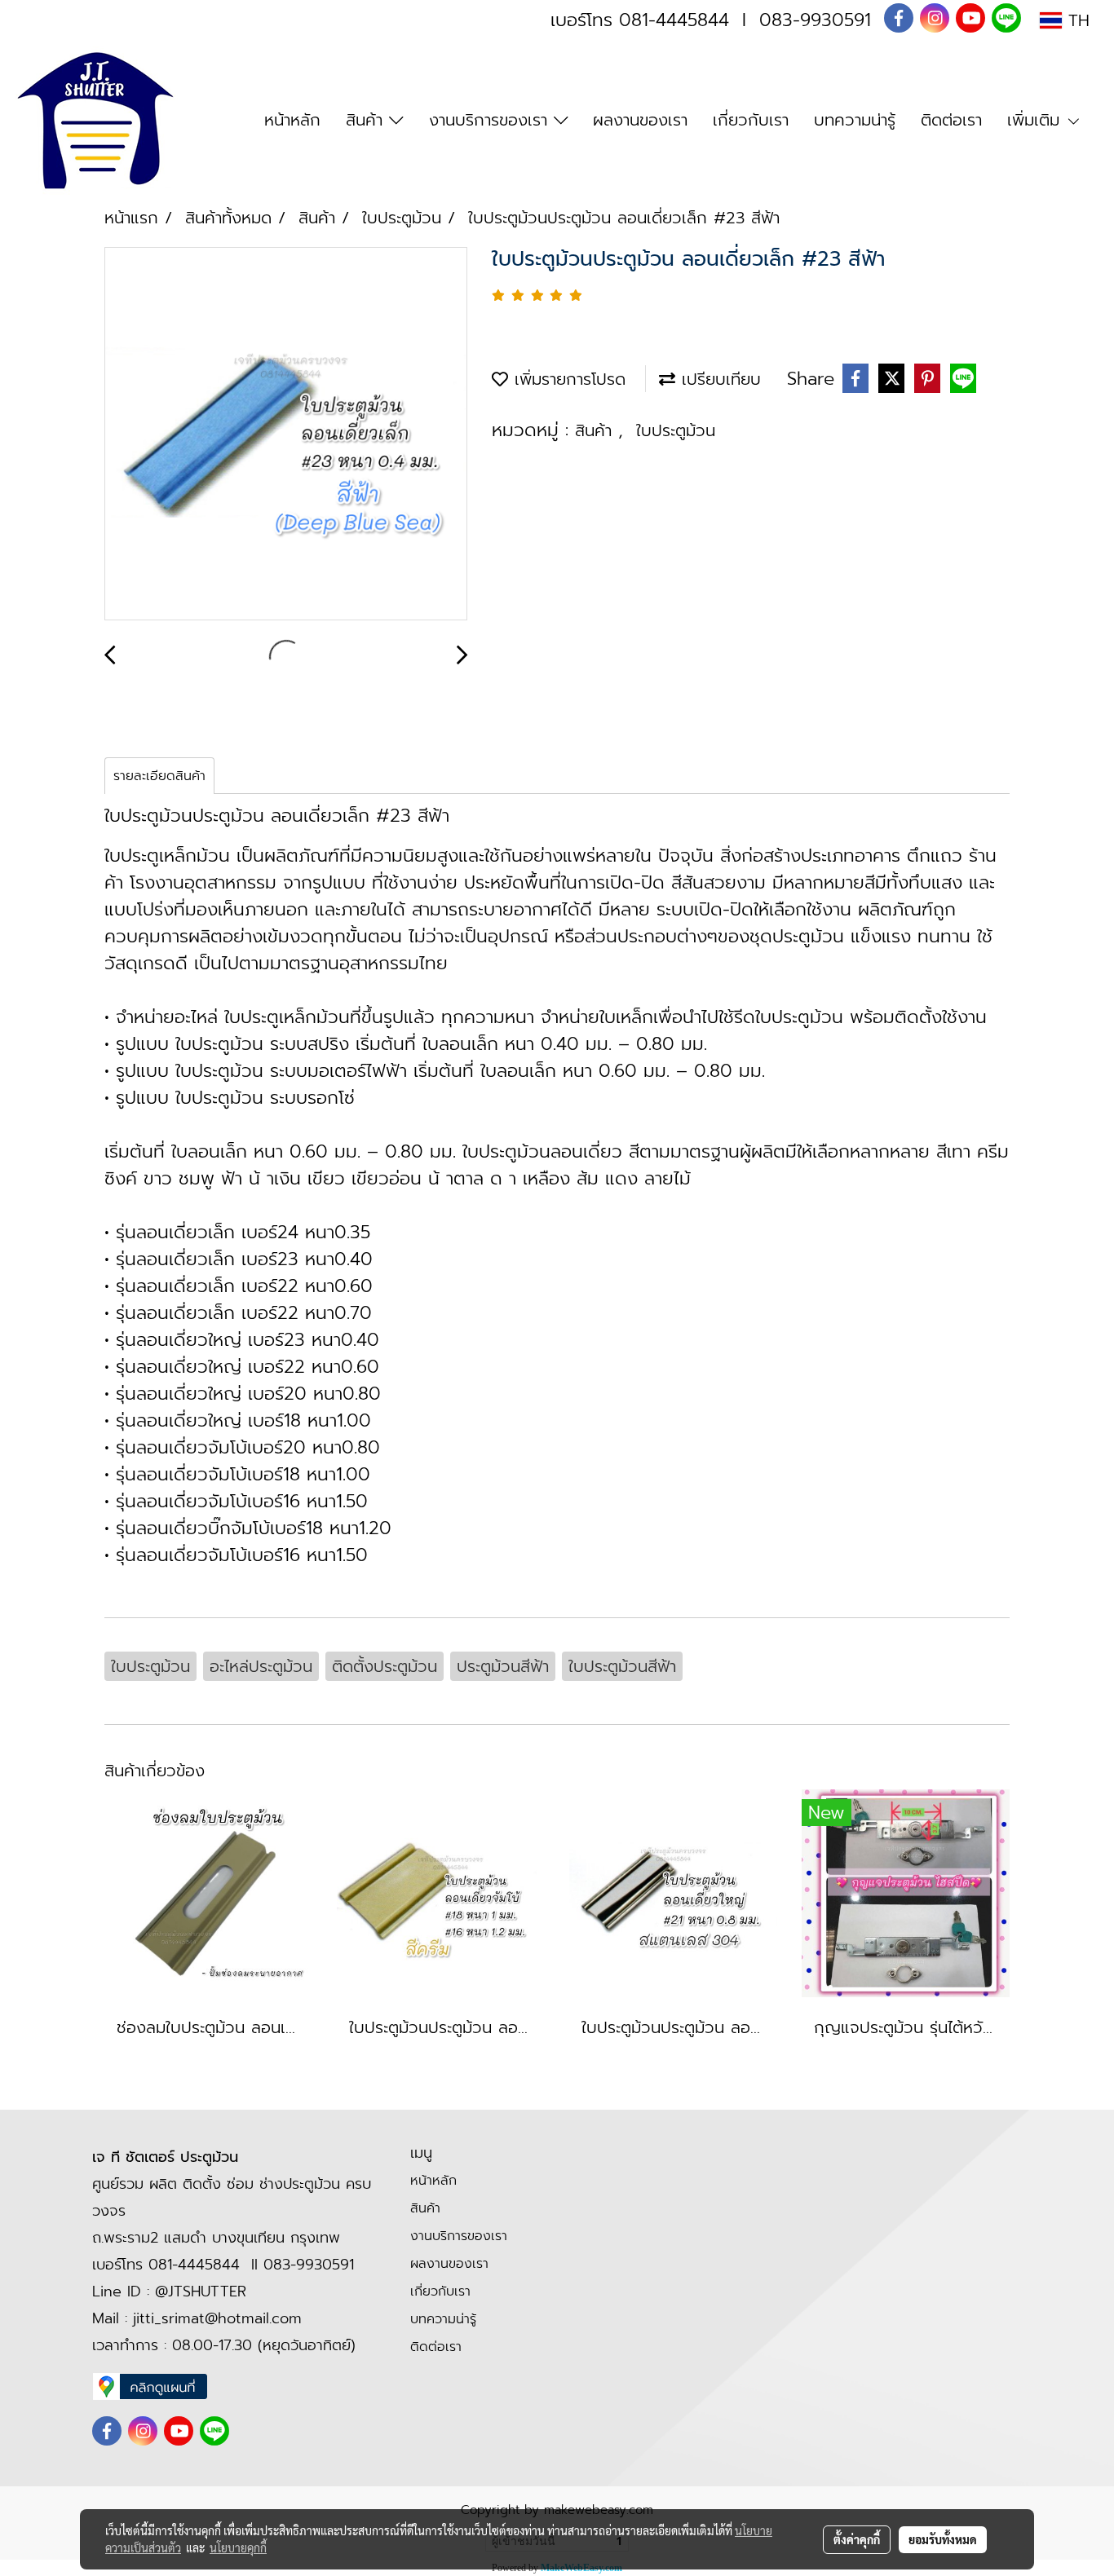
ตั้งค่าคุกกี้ (857, 2539)
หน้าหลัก (292, 120)
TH (1076, 20)
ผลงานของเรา (640, 120)
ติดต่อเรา (951, 120)
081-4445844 (674, 20)
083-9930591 (815, 20)
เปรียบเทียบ (718, 379)
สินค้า (367, 120)
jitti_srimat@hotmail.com (217, 2318)
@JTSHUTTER (201, 2291)
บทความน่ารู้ (855, 120)
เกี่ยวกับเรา (751, 120)
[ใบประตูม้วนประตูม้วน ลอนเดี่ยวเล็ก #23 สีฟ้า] (286, 434)
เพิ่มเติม (1037, 120)
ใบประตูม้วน (676, 430)
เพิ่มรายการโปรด (567, 379)
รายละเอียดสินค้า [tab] (159, 776)
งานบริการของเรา (491, 120)
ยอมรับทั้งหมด (943, 2539)
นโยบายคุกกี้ (238, 2547)
